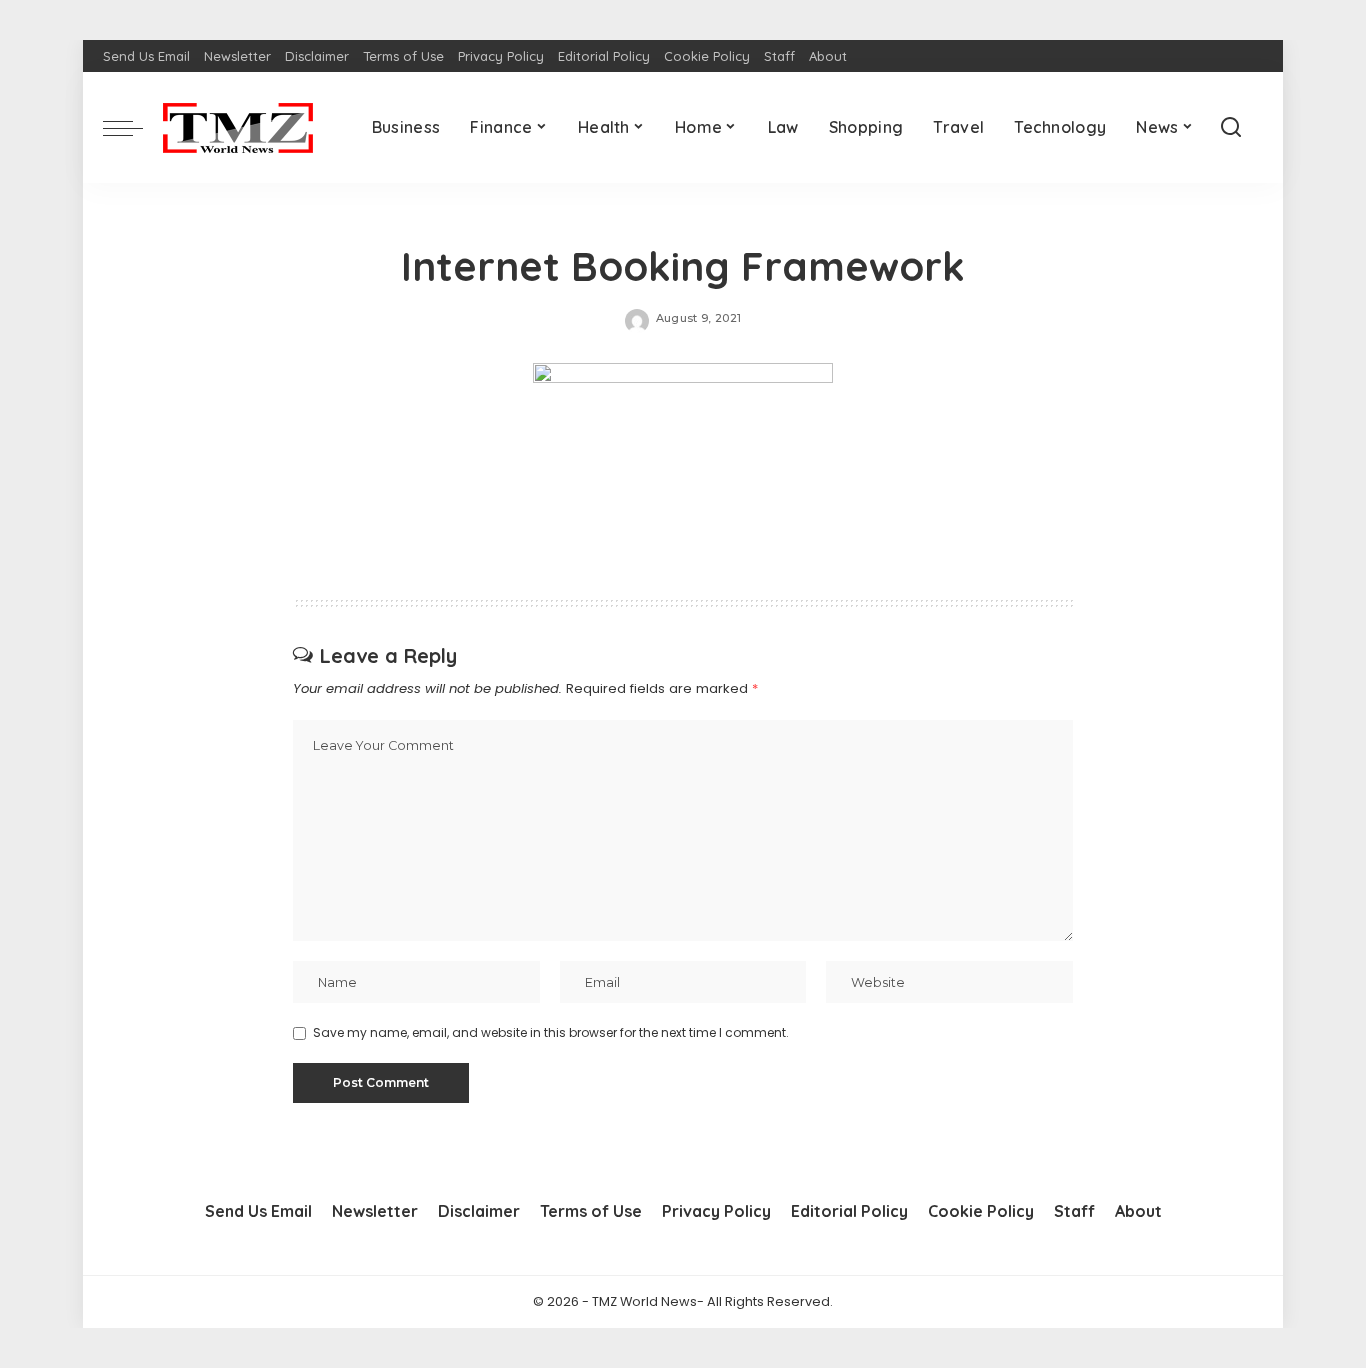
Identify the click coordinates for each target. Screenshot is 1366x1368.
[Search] (1231, 127)
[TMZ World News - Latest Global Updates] (238, 128)
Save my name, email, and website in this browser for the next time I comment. (551, 1032)
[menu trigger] (133, 127)
